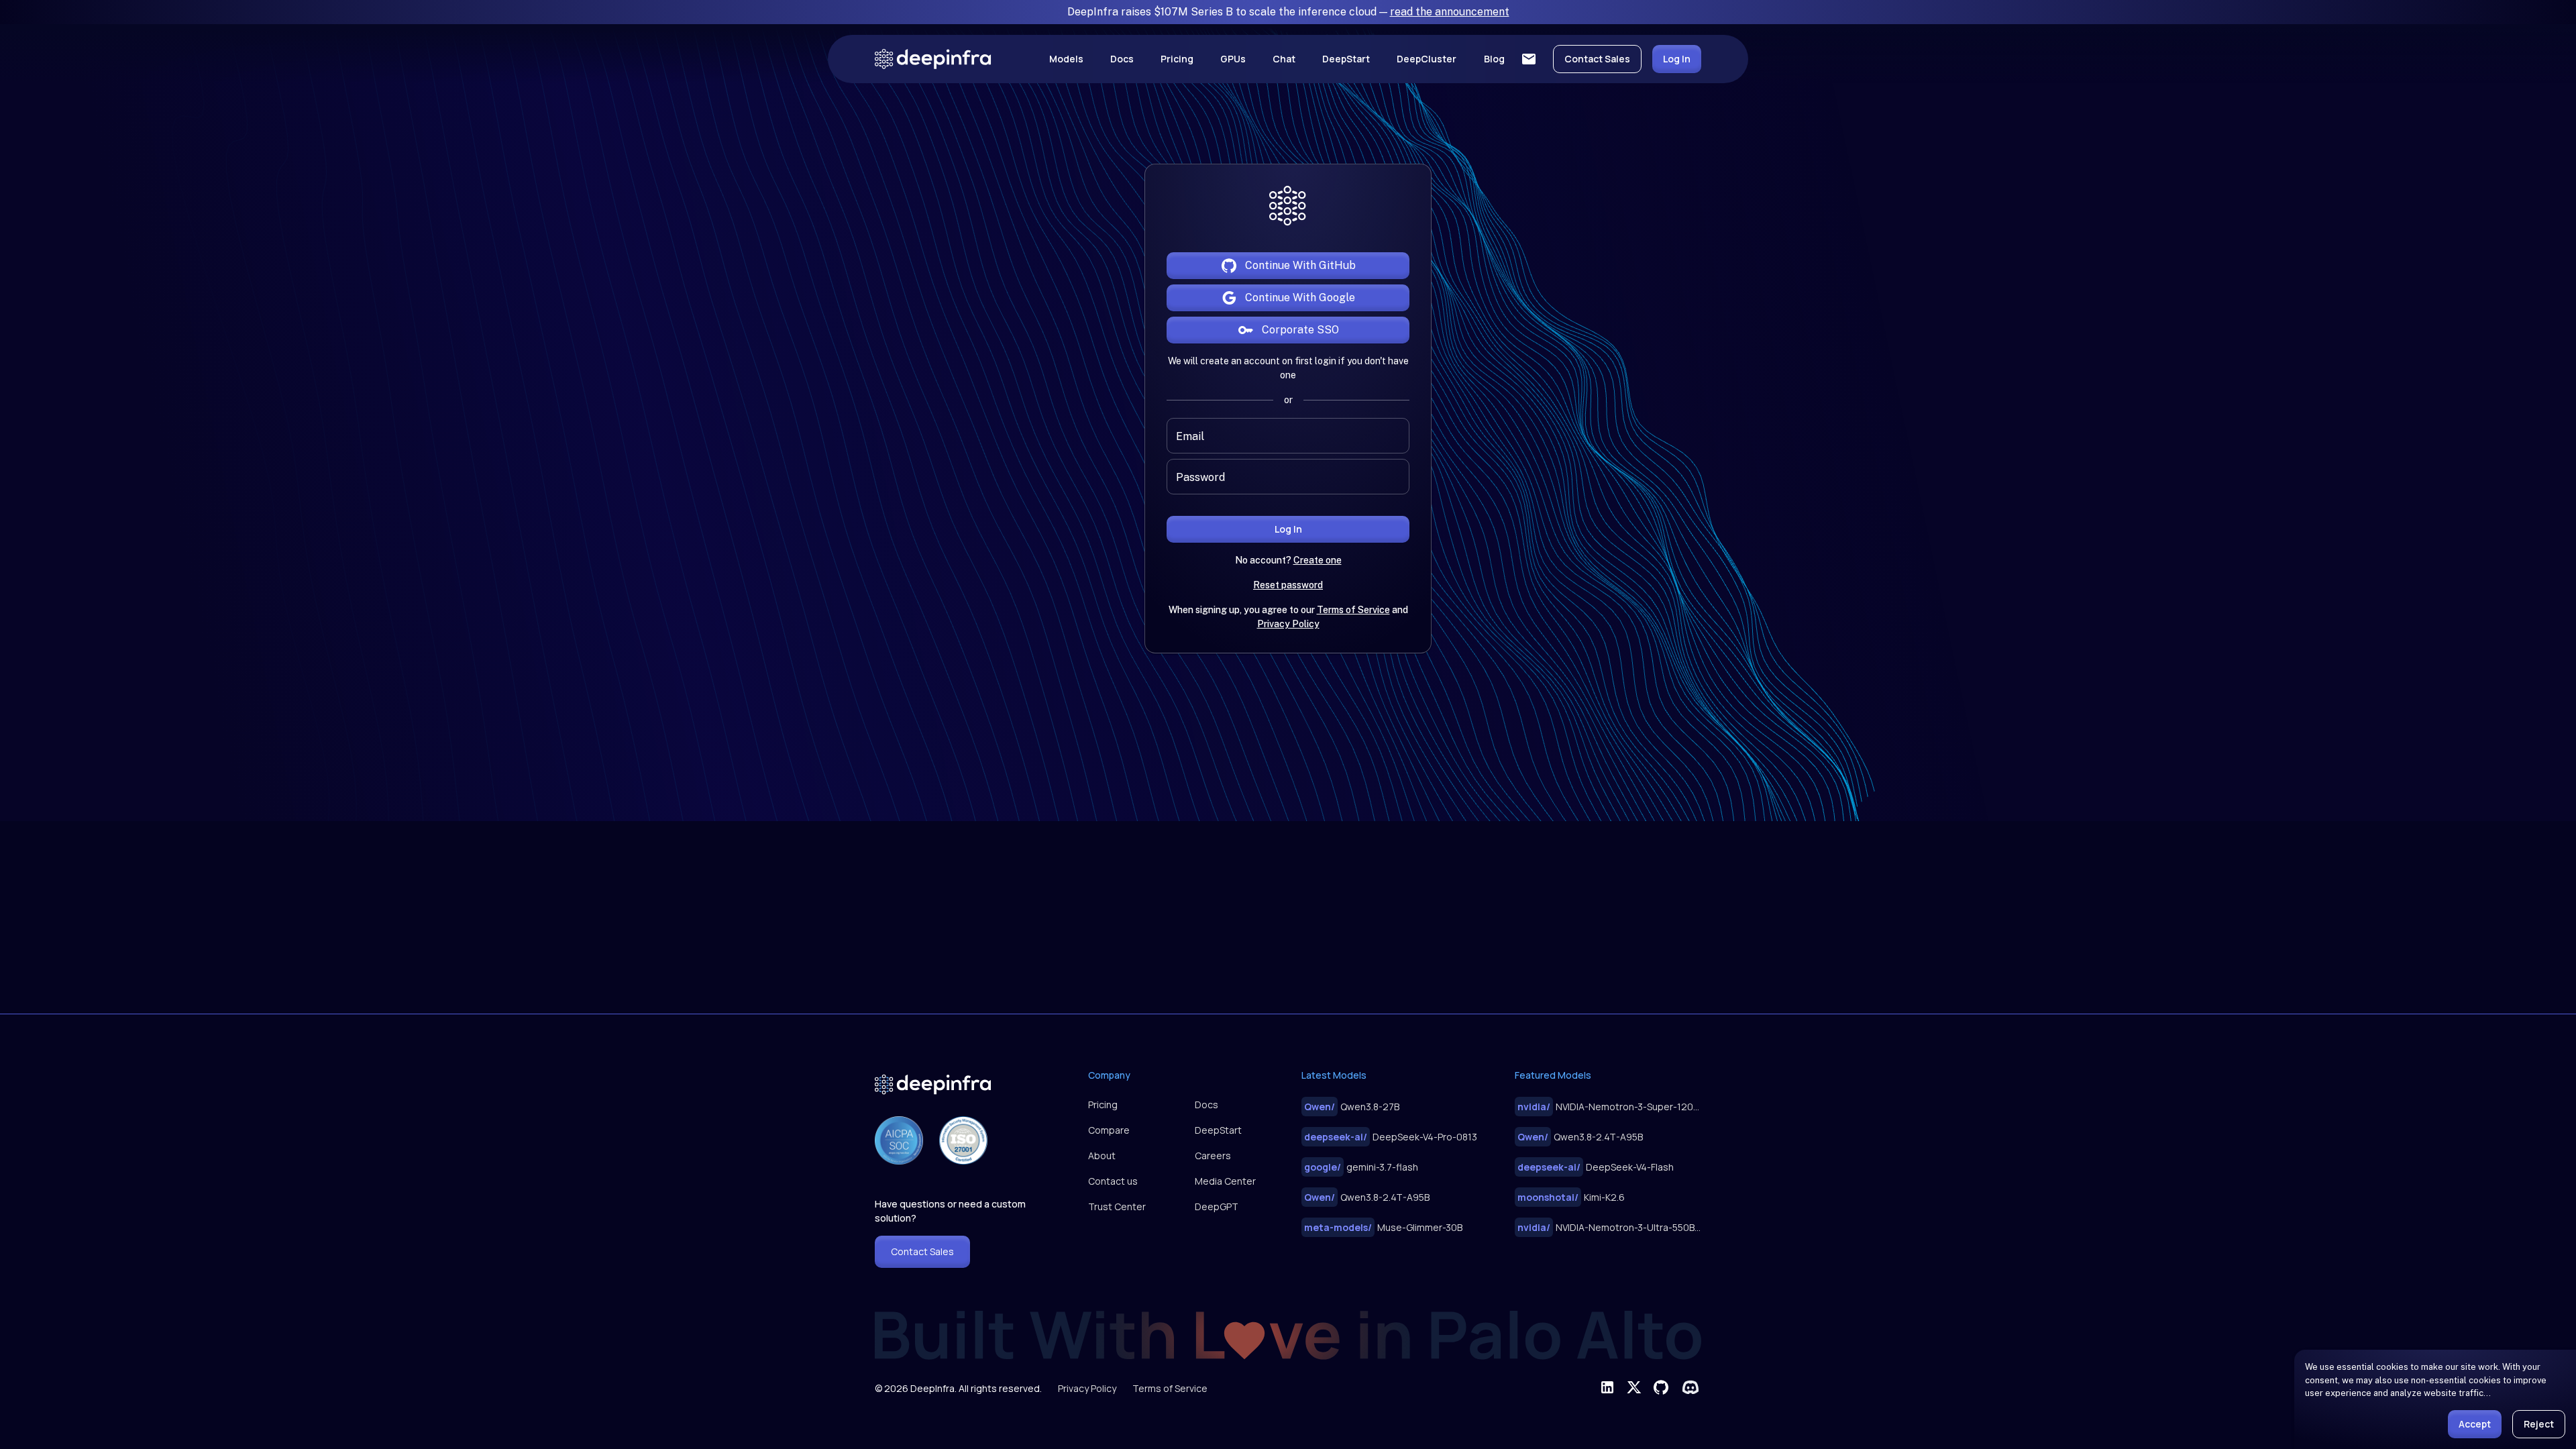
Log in (1288, 529)
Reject (2539, 1424)
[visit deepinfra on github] (1661, 1387)
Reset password (1288, 585)
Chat (1284, 59)
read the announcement (1450, 12)
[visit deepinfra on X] (1634, 1387)
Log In (1677, 59)
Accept (2475, 1424)
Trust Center (1117, 1206)
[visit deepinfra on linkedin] (1607, 1387)
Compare (1109, 1130)
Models (1066, 59)
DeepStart (1346, 59)
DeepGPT (1217, 1206)
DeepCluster (1427, 59)
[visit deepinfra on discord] (1690, 1387)
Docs (1122, 59)
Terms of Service (1353, 610)
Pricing (1177, 59)
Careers (1213, 1156)
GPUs (1233, 59)
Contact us (1113, 1181)
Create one (1318, 560)
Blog (1494, 59)
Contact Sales (1597, 59)
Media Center (1225, 1181)
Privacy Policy (1288, 624)
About (1102, 1156)
